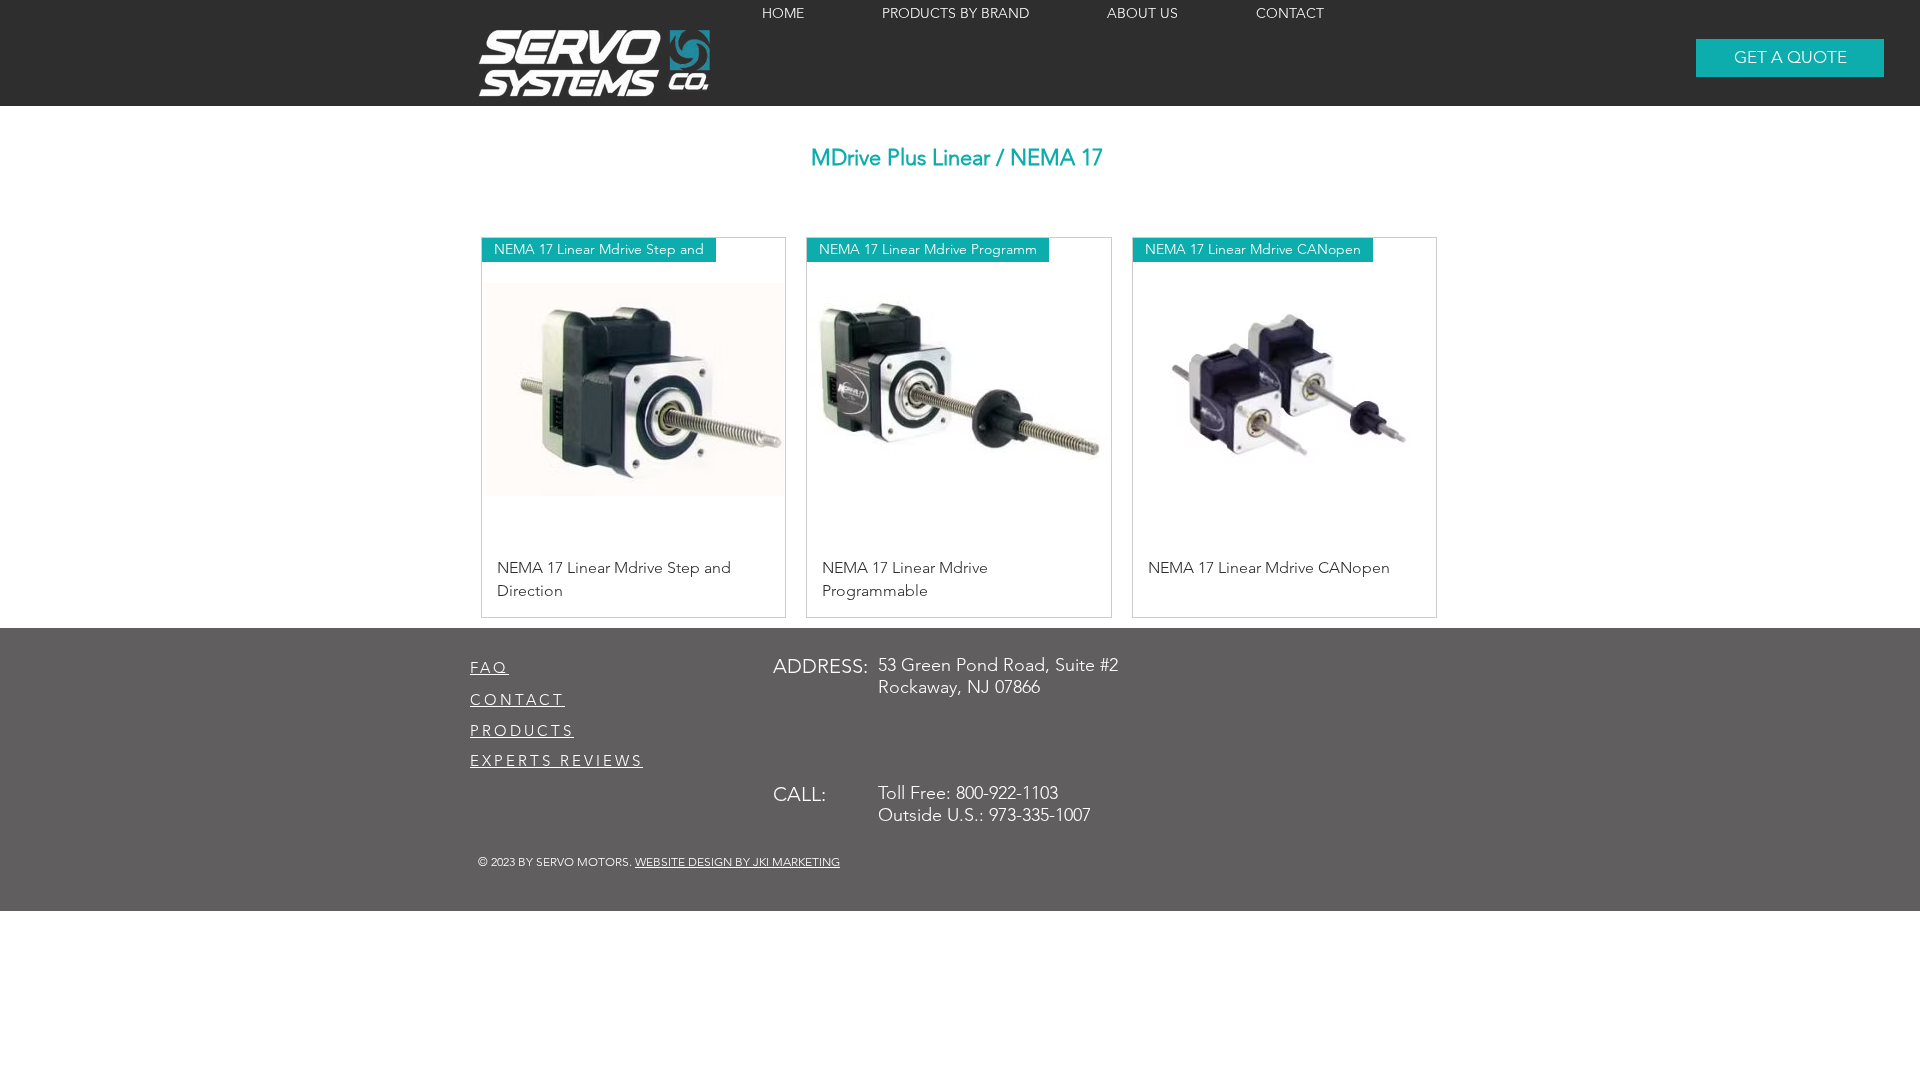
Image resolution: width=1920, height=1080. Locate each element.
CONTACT (517, 699)
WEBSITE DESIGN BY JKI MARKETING (737, 861)
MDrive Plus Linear (900, 157)
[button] (1790, 58)
